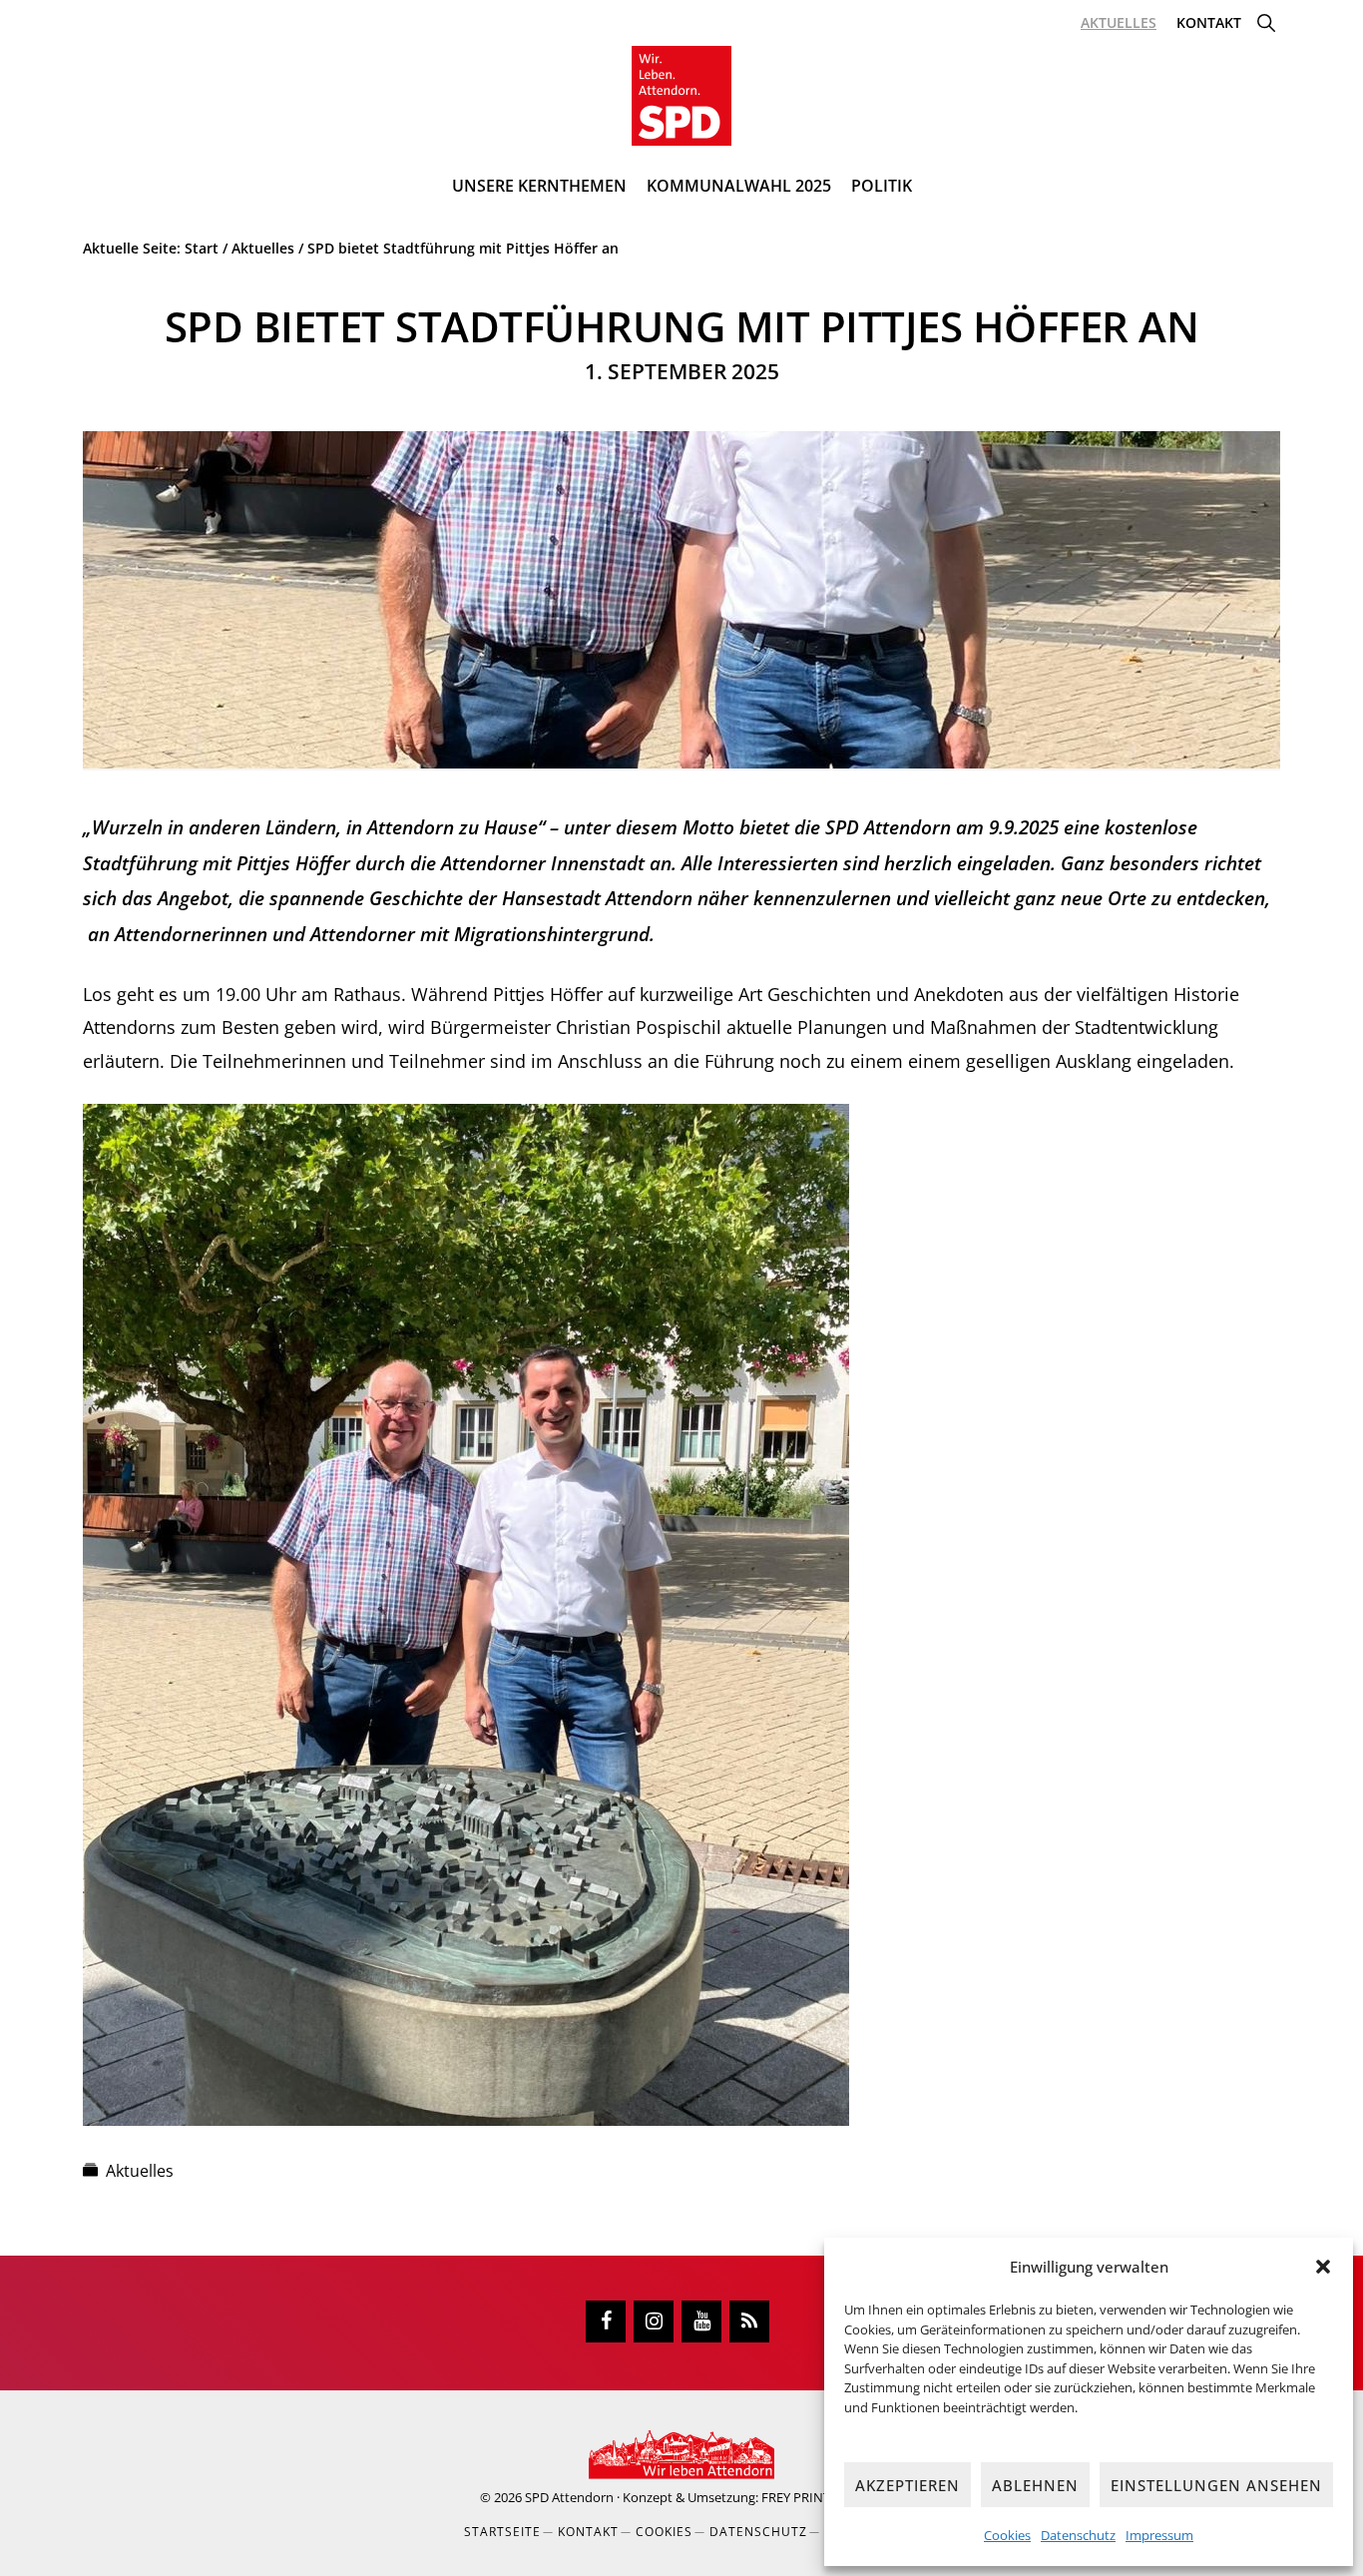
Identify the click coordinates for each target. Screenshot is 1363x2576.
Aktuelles (140, 2171)
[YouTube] (701, 2321)
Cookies (1007, 2535)
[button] (1323, 2267)
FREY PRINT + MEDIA (822, 2497)
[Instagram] (654, 2321)
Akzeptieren (908, 2485)
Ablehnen (1035, 2485)
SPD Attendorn (569, 2497)
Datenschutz (1078, 2535)
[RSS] (749, 2321)
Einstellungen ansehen (1216, 2485)
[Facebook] (606, 2321)
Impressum (1159, 2535)
